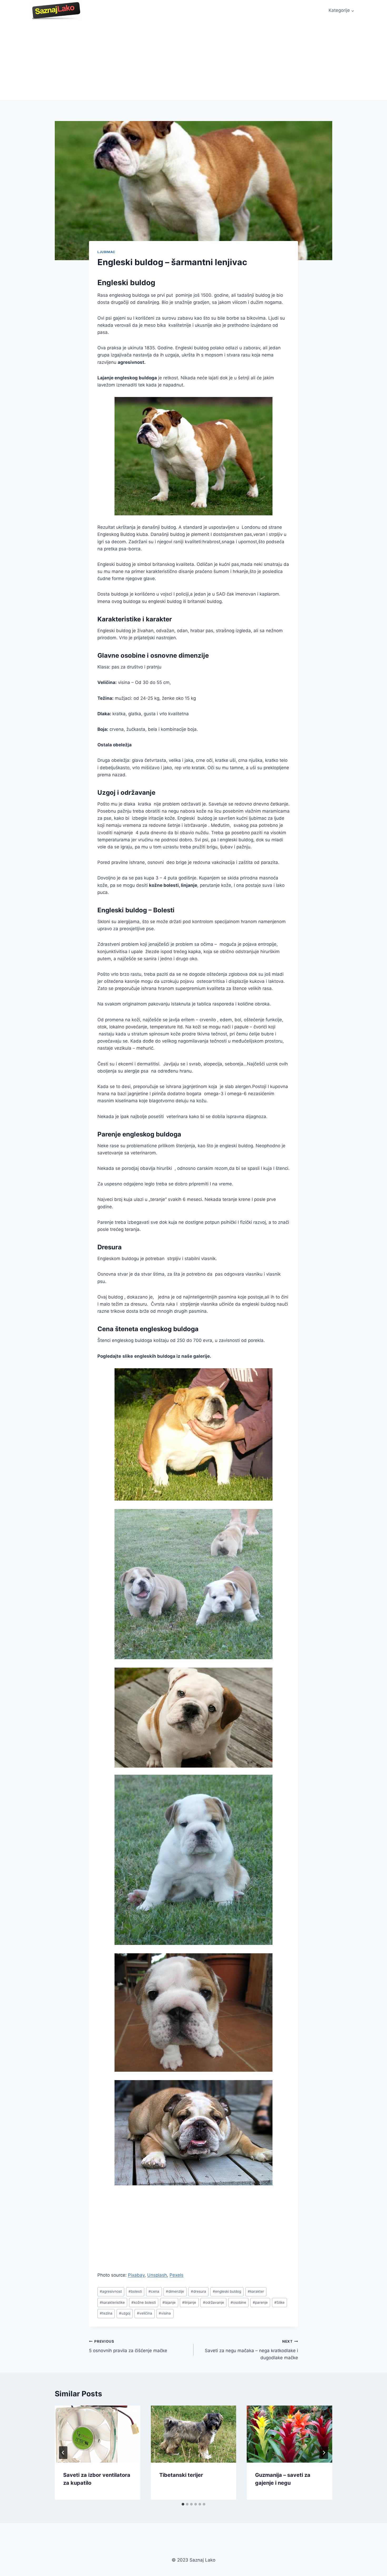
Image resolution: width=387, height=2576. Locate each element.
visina (165, 2313)
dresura (199, 2291)
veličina (145, 2313)
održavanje (214, 2302)
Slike (279, 2302)
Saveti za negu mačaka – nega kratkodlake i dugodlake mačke (251, 2350)
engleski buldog (227, 2291)
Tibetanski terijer (181, 2475)
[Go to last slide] (63, 2453)
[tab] (183, 2504)
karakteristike (112, 2302)
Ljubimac (106, 252)
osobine (238, 2302)
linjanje (189, 2302)
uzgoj (125, 2313)
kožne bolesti (144, 2302)
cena (154, 2291)
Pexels (177, 2275)
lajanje (169, 2302)
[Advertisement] (193, 61)
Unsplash (157, 2275)
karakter (256, 2291)
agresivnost (111, 2291)
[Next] (324, 2453)
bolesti (135, 2291)
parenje (260, 2302)
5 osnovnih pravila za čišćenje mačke (128, 2346)
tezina (106, 2313)
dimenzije (175, 2291)
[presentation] (98, 2434)
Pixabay (136, 2275)
